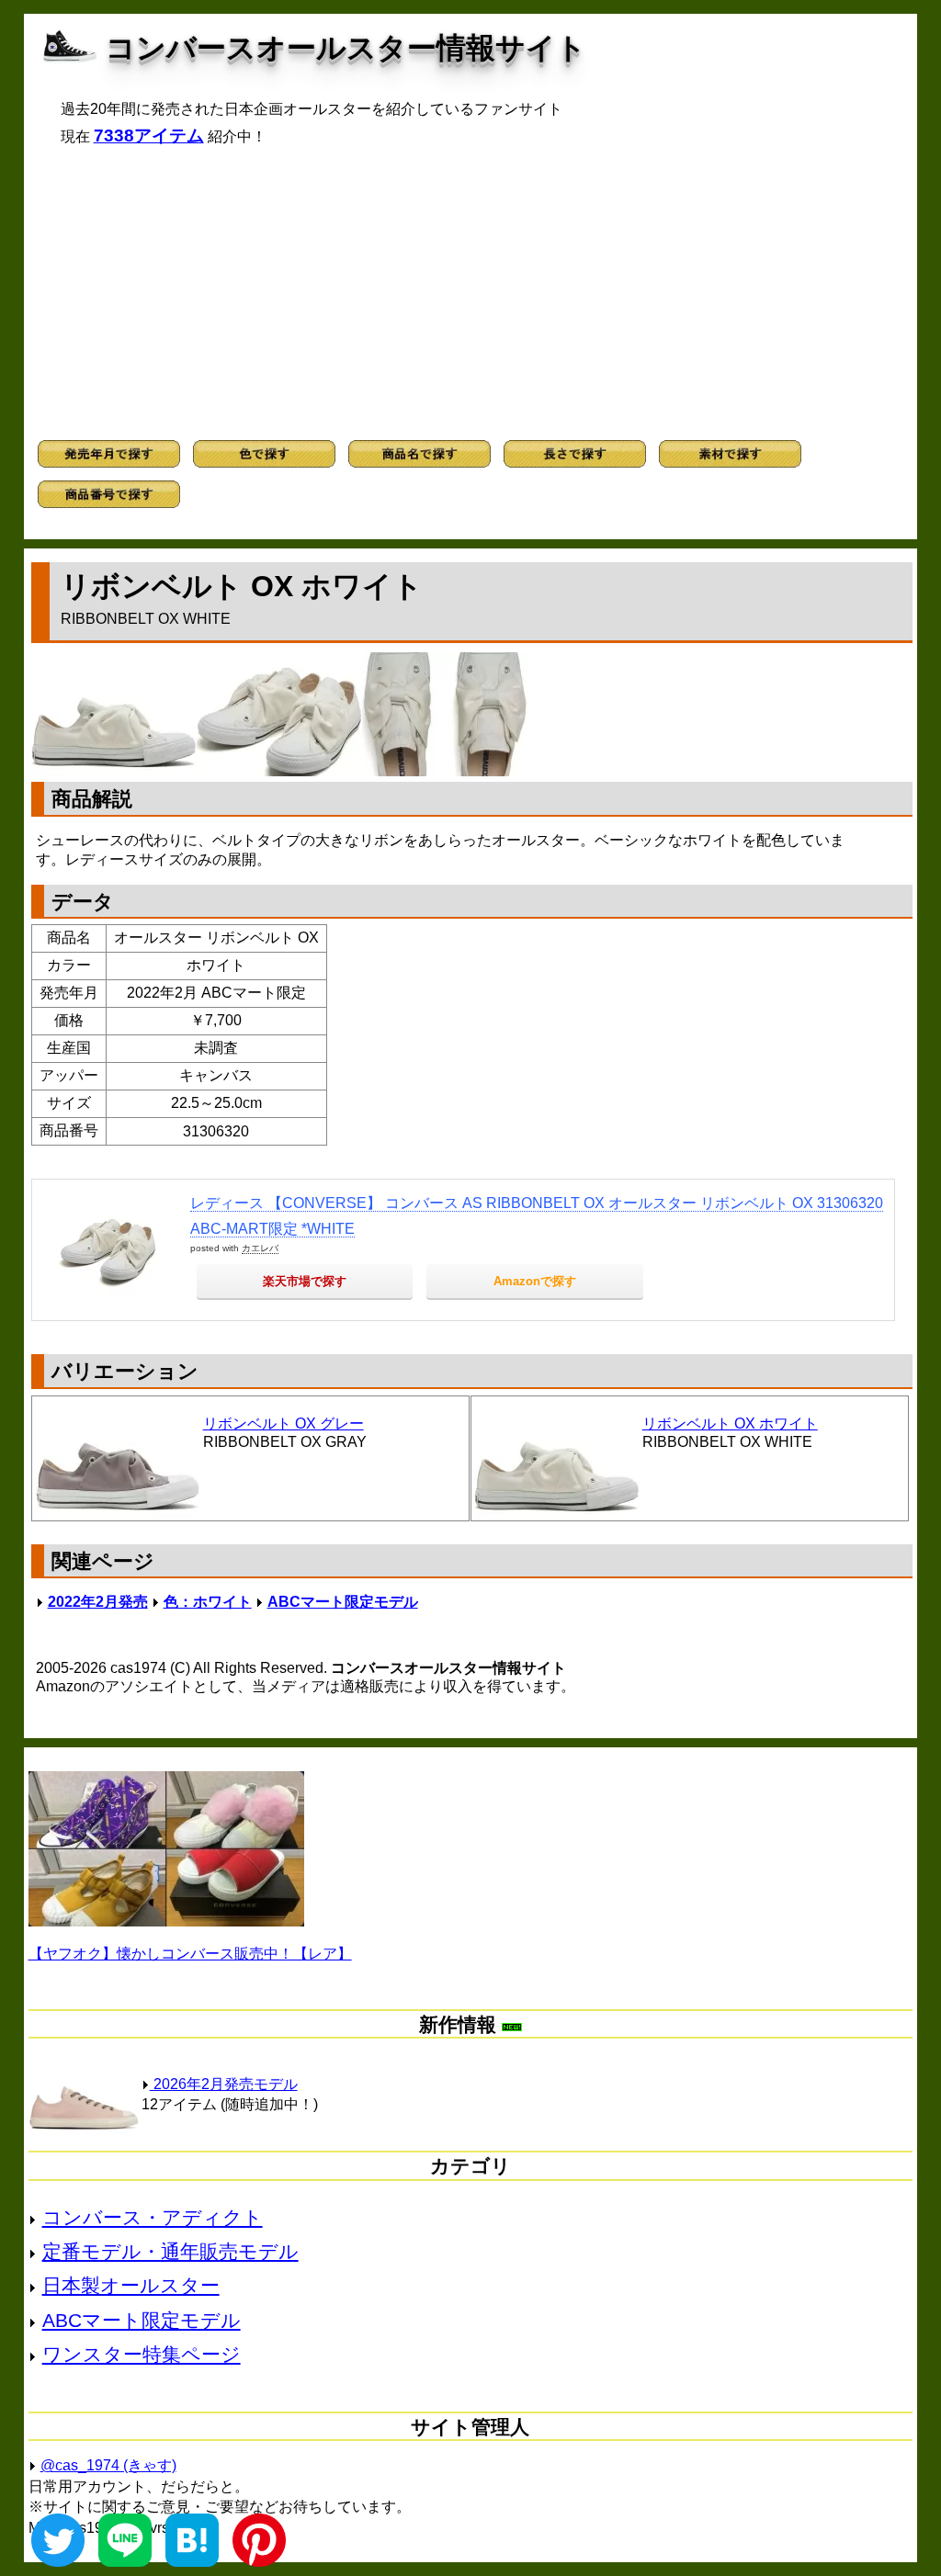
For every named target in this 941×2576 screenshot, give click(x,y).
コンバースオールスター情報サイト (346, 48)
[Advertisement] (471, 293)
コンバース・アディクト (153, 2217)
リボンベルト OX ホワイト (730, 1424)
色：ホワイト (208, 1602)
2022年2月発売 (98, 1602)
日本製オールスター (131, 2285)
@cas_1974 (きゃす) (108, 2465)
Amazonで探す (535, 1281)
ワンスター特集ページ (142, 2354)
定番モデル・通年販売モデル (170, 2251)
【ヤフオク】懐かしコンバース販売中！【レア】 (190, 1954)
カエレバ (260, 1248)
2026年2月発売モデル (224, 2084)
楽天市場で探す (305, 1281)
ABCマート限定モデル (343, 1602)
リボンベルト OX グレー (283, 1424)
